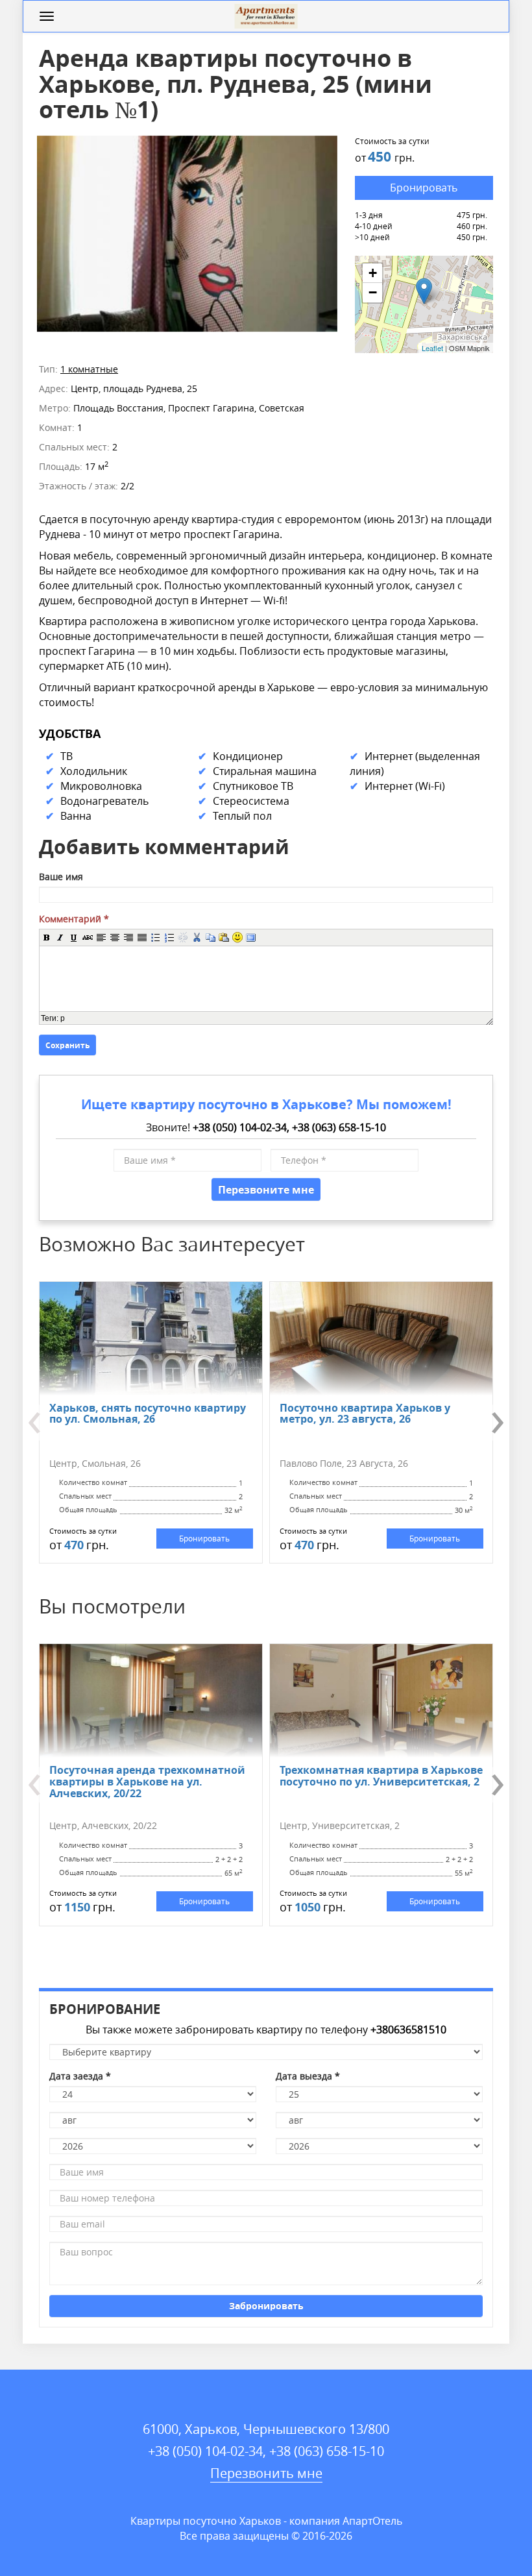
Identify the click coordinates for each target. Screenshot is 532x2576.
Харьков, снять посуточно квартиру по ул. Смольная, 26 (148, 1413)
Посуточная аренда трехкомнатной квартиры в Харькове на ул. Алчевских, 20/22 (147, 1781)
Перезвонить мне (266, 2473)
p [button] (63, 1018)
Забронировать (266, 2306)
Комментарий (74, 919)
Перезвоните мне (266, 1189)
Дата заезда (80, 2076)
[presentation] (42, 1423)
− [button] (373, 292)
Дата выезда (308, 2076)
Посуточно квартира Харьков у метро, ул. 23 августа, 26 (365, 1413)
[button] (46, 937)
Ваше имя (61, 877)
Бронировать (424, 188)
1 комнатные (89, 369)
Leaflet (432, 348)
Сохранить (67, 1045)
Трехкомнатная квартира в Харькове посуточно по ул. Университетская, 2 (381, 1775)
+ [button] (373, 273)
